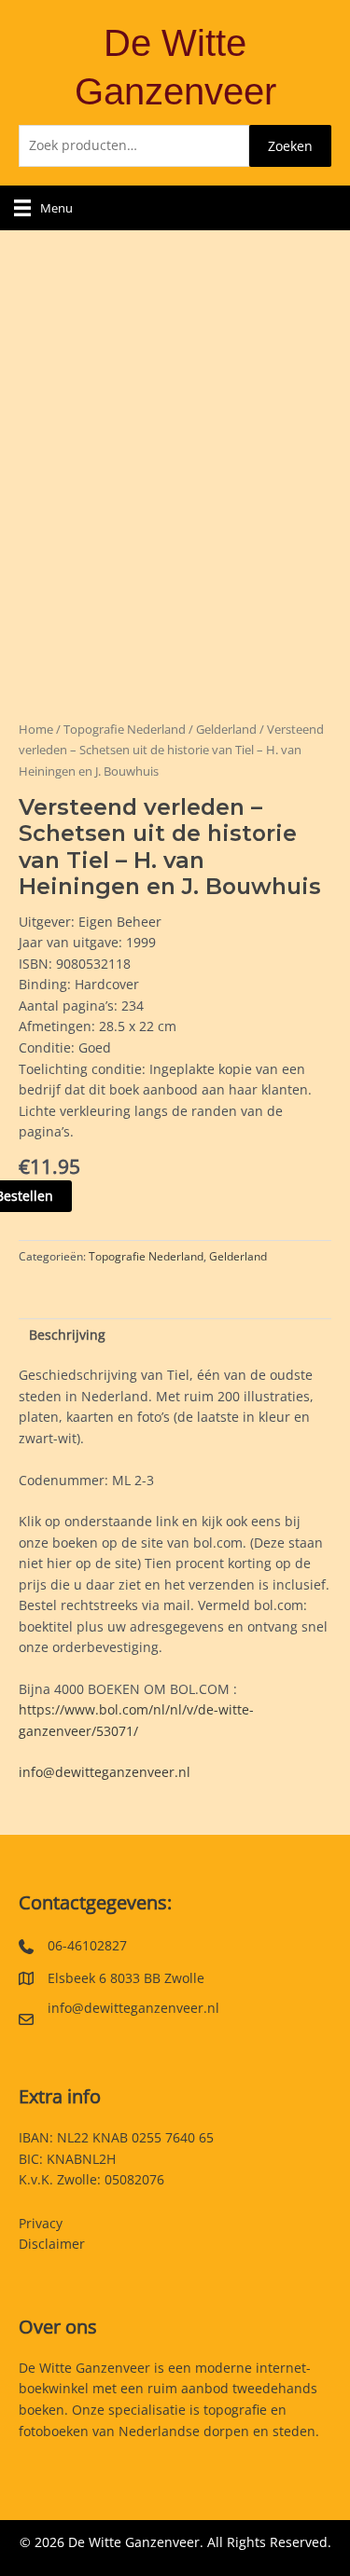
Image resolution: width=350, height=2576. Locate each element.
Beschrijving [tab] (67, 1335)
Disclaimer (52, 2244)
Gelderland (226, 730)
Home (36, 730)
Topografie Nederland (125, 730)
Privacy (41, 2223)
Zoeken (290, 146)
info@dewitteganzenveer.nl (105, 1772)
